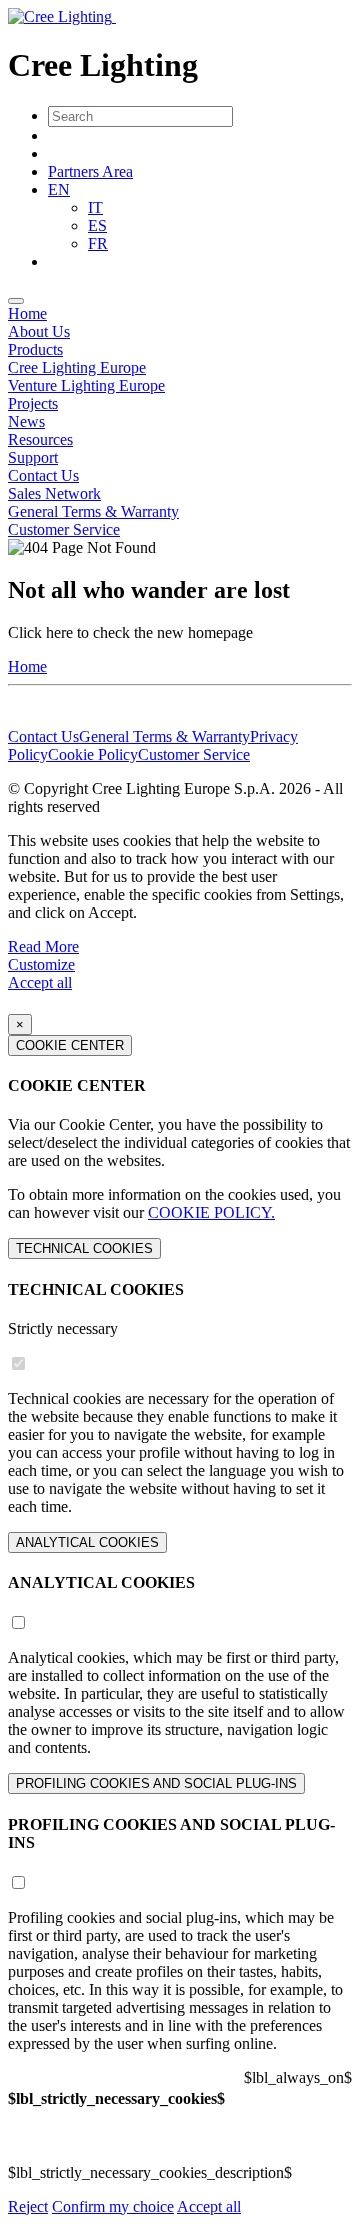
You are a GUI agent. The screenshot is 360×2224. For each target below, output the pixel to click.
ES (97, 225)
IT (95, 207)
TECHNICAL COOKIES (84, 1248)
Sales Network (54, 493)
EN (59, 189)
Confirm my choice (113, 2206)
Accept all (40, 982)
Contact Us (43, 475)
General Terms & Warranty (93, 511)
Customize (41, 964)
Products (35, 349)
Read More (43, 946)
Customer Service (64, 529)
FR (98, 243)
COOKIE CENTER (70, 1045)
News (26, 421)
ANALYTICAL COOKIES (87, 1542)
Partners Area (90, 171)
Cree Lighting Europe (77, 367)
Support (33, 457)
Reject (28, 2206)
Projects (33, 403)
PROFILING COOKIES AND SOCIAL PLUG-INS (156, 1783)
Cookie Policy (93, 754)
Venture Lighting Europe (86, 385)
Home (27, 313)
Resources (40, 439)
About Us (39, 331)
